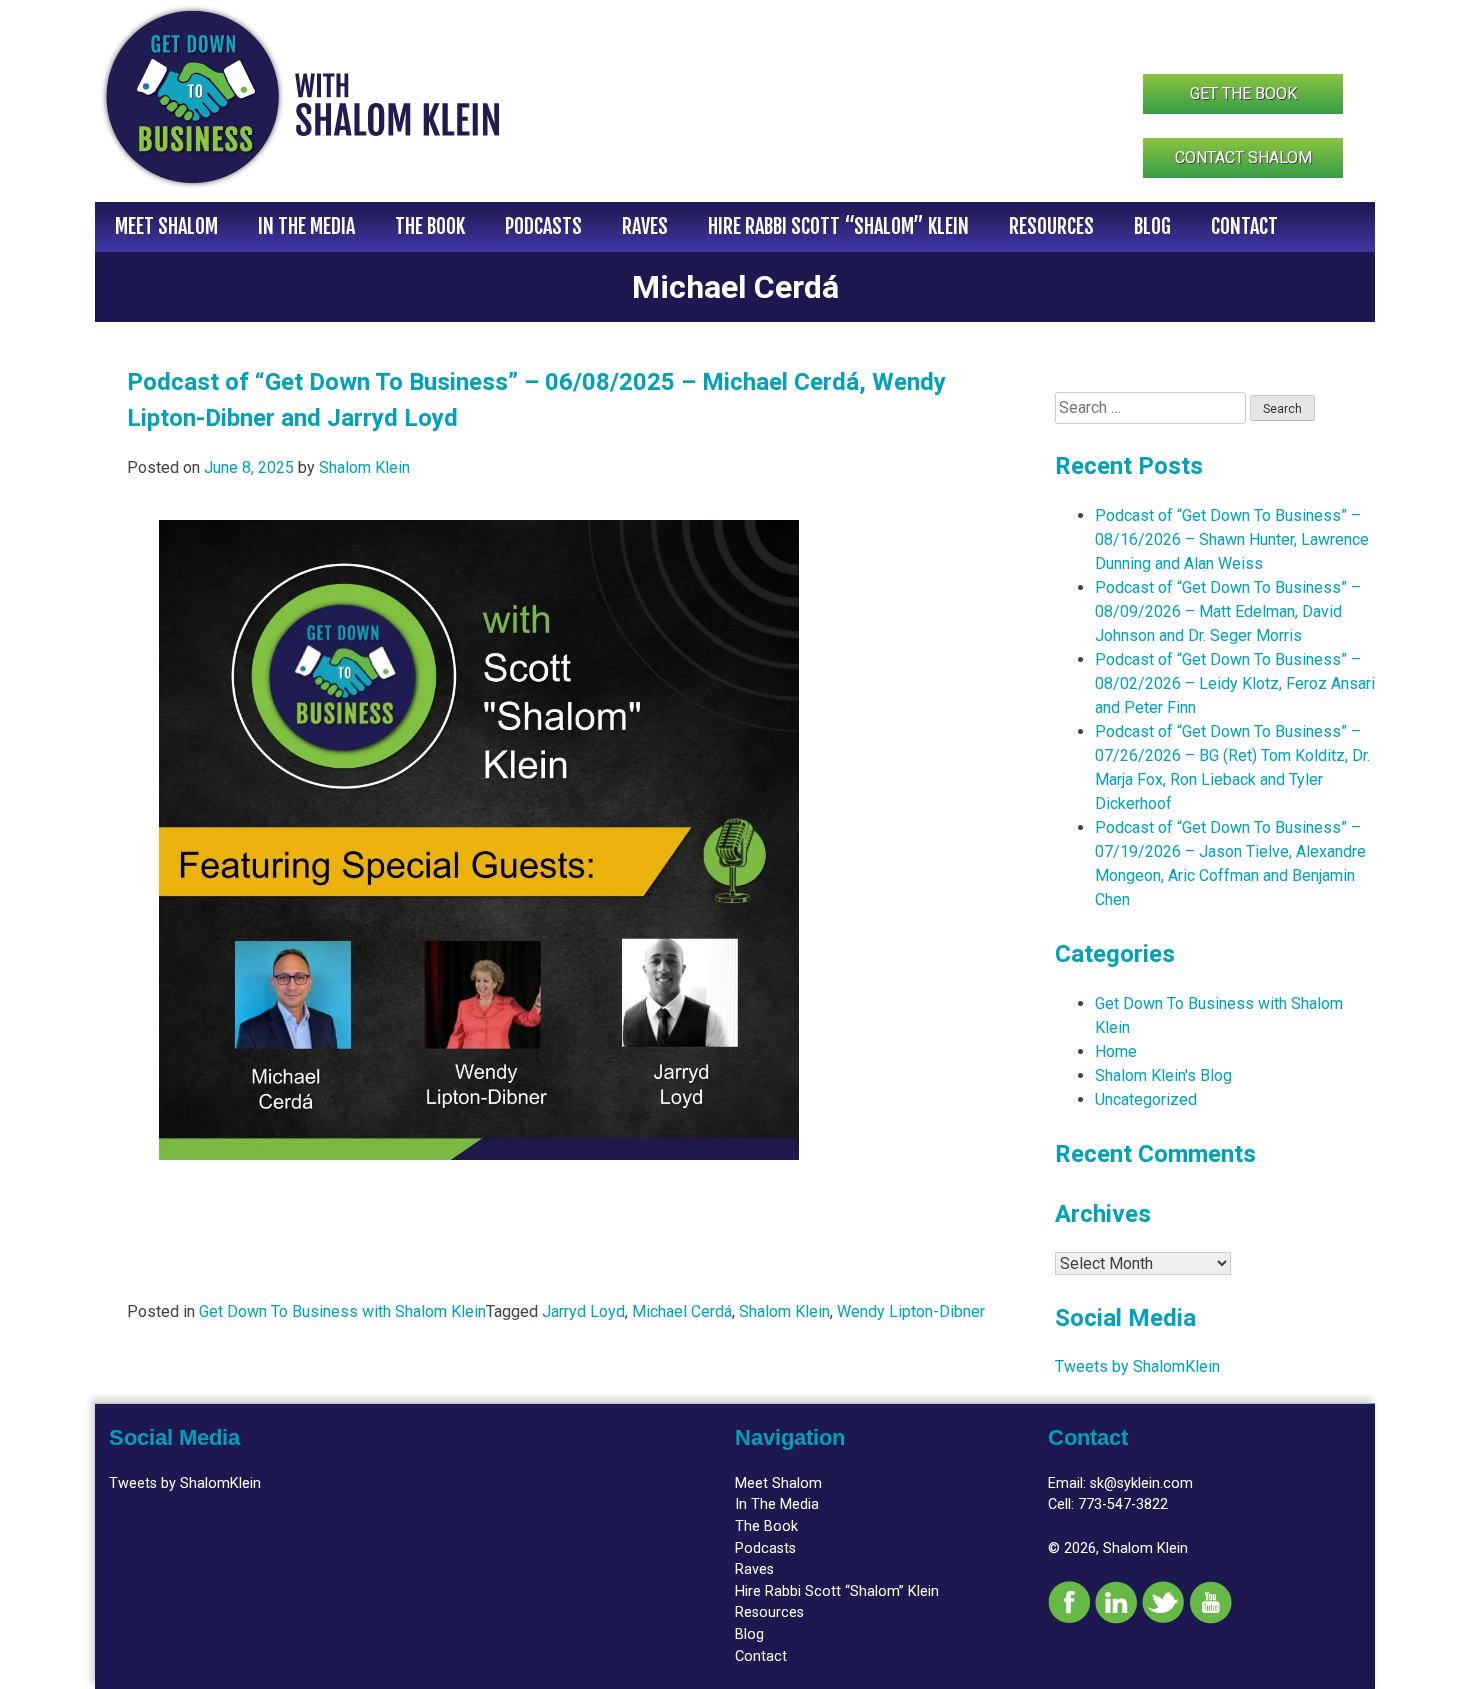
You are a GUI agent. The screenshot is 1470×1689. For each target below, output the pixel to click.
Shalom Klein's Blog (1163, 1075)
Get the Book (1243, 93)
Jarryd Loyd (583, 1311)
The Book (430, 226)
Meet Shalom (166, 226)
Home (1116, 1051)
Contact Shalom (1243, 157)
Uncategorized (1146, 1099)
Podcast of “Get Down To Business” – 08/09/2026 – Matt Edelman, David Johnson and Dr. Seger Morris (1228, 611)
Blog (1152, 226)
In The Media (306, 226)
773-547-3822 (1123, 1504)
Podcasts (543, 226)
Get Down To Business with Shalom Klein (342, 1311)
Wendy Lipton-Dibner (911, 1311)
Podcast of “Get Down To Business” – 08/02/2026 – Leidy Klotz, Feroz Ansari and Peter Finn (1235, 683)
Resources (1051, 226)
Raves (645, 226)
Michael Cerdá (682, 1311)
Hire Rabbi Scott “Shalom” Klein (838, 226)
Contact (1244, 226)
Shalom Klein (364, 467)
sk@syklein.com (1141, 1483)
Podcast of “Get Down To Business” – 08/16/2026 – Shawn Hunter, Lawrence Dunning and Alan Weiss (1232, 539)
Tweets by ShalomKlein (1137, 1366)
